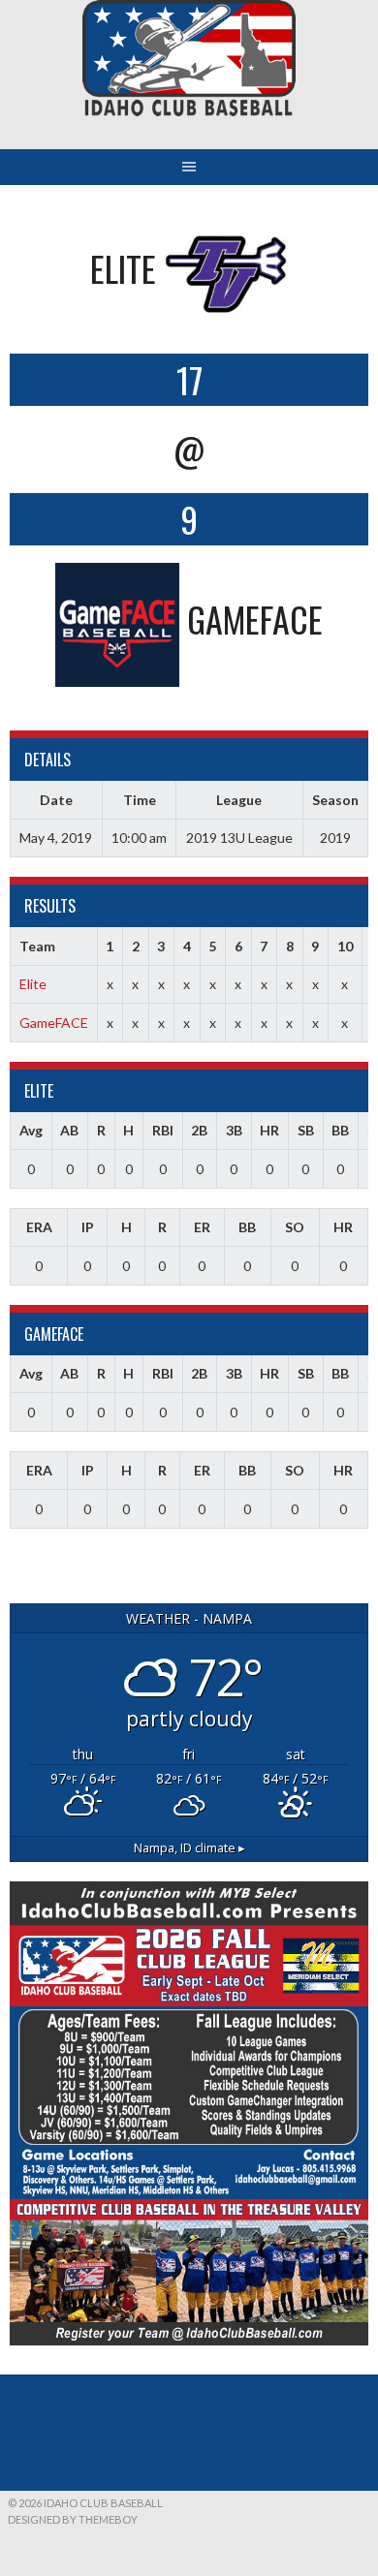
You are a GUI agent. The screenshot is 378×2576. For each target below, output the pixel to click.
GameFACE (54, 1023)
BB (340, 1130)
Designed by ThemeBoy (73, 2519)
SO (295, 1227)
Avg (31, 1130)
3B (234, 1130)
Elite (33, 984)
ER (202, 1227)
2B (199, 1130)
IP (88, 1227)
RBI (163, 1130)
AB (69, 1130)
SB (306, 1130)
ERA (39, 1227)
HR (269, 1130)
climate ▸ (189, 1848)
